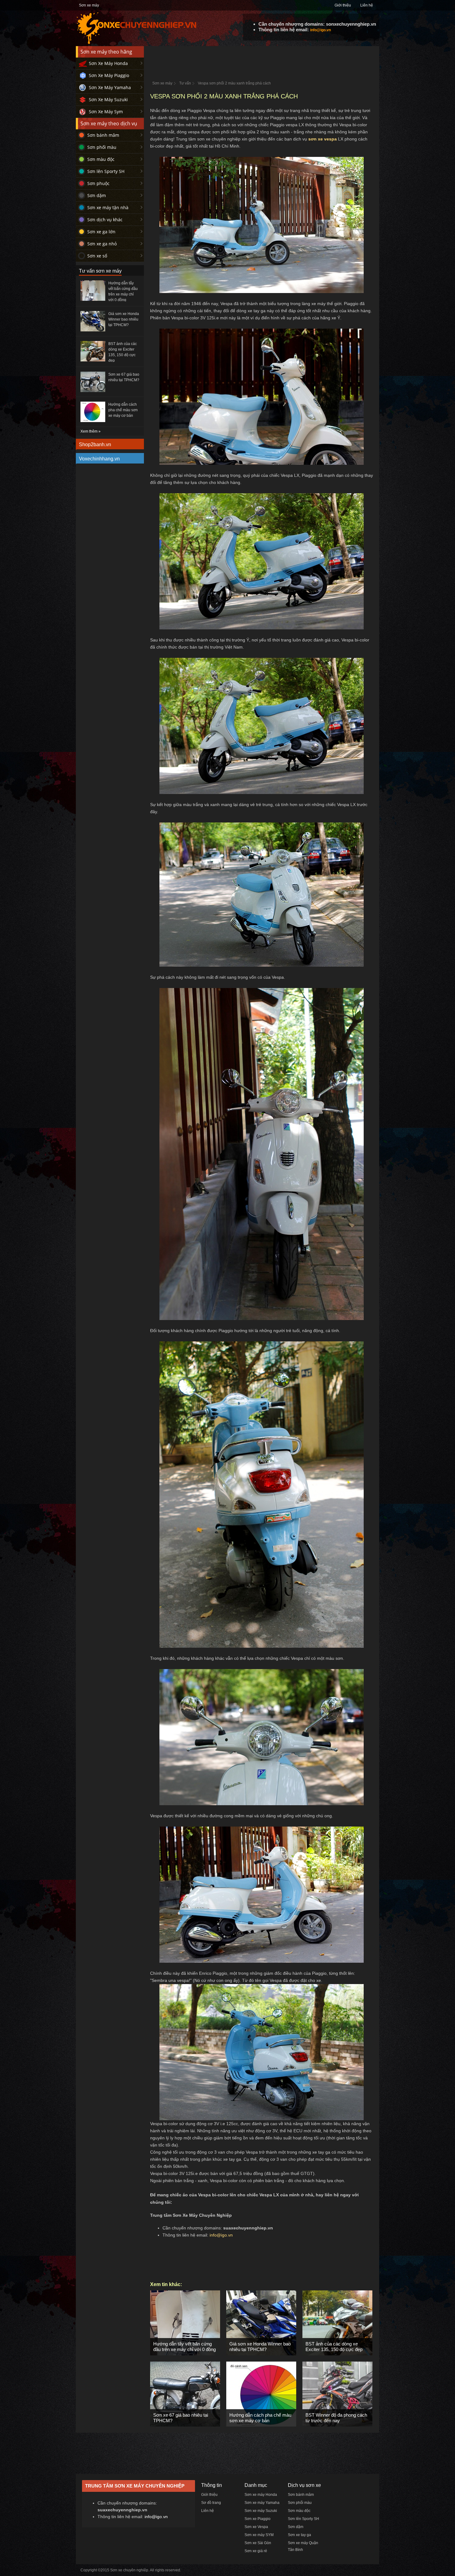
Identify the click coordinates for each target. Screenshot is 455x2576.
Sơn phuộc (98, 183)
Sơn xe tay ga (299, 2535)
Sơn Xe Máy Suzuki (108, 99)
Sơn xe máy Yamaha (262, 2503)
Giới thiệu (343, 5)
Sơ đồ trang (211, 2503)
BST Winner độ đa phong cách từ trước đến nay (336, 2418)
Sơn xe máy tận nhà (108, 207)
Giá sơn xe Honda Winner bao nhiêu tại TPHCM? (260, 2347)
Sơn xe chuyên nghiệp (129, 2570)
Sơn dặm (97, 195)
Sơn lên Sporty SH (106, 171)
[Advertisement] (262, 60)
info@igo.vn (321, 30)
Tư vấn (185, 83)
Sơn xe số (97, 256)
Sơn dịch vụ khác (105, 220)
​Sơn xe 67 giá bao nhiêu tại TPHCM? (181, 2418)
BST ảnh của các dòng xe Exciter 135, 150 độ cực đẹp (334, 2347)
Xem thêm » (91, 431)
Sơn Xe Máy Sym (106, 112)
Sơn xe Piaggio (258, 2519)
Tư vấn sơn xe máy (100, 271)
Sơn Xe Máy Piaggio (109, 75)
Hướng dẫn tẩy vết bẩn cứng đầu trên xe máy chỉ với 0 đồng (184, 2347)
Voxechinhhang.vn (99, 459)
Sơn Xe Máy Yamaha (110, 87)
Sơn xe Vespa (256, 2527)
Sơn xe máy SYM (259, 2535)
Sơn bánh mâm (103, 135)
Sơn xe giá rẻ (256, 2551)
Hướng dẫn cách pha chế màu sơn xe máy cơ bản (260, 2418)
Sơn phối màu (102, 147)
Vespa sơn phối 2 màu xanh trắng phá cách (234, 83)
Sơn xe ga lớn (101, 232)
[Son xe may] (136, 43)
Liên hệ (367, 5)
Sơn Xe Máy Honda (108, 63)
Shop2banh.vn (95, 444)
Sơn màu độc (101, 159)
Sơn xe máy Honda (261, 2495)
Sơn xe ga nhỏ (102, 244)
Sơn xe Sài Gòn (258, 2543)
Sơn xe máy (89, 5)
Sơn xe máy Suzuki (261, 2511)
